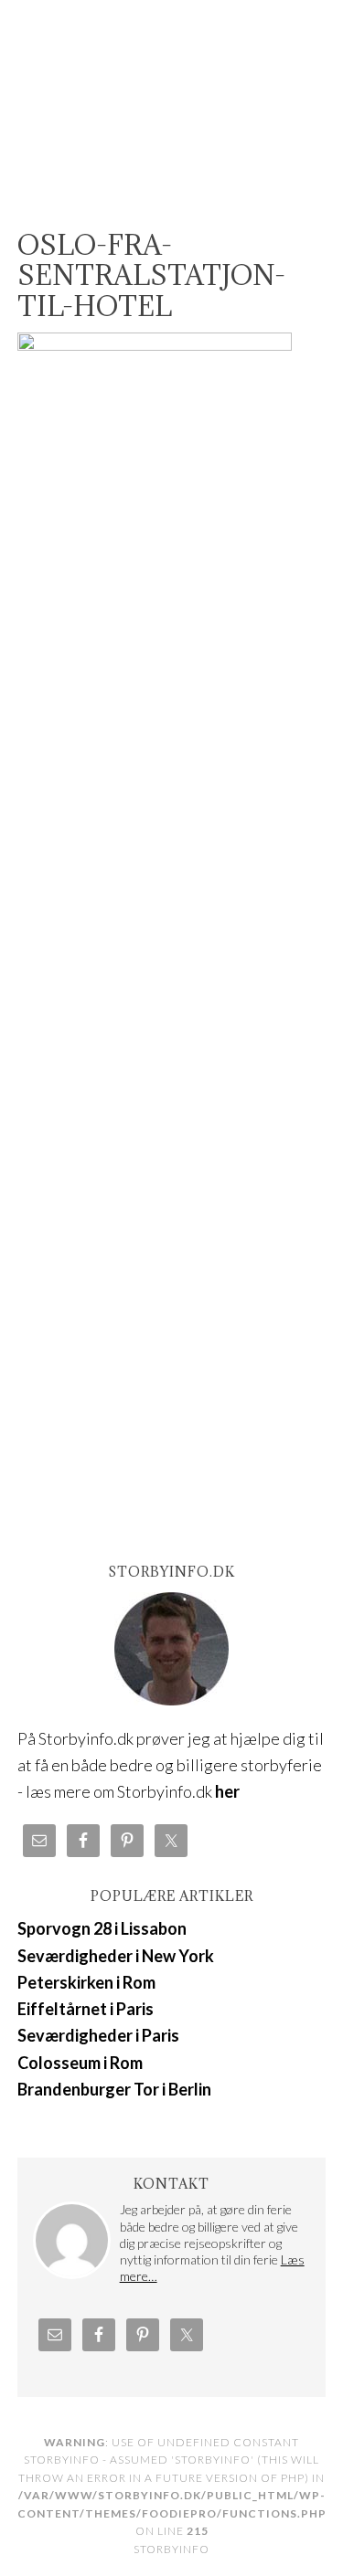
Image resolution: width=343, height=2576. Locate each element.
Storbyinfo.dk (172, 93)
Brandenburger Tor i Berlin (114, 2089)
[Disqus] (172, 851)
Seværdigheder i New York (116, 1956)
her (227, 1791)
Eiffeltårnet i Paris (86, 2009)
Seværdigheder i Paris (98, 2035)
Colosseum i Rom (80, 2063)
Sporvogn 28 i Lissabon (102, 1928)
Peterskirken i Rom (86, 1982)
